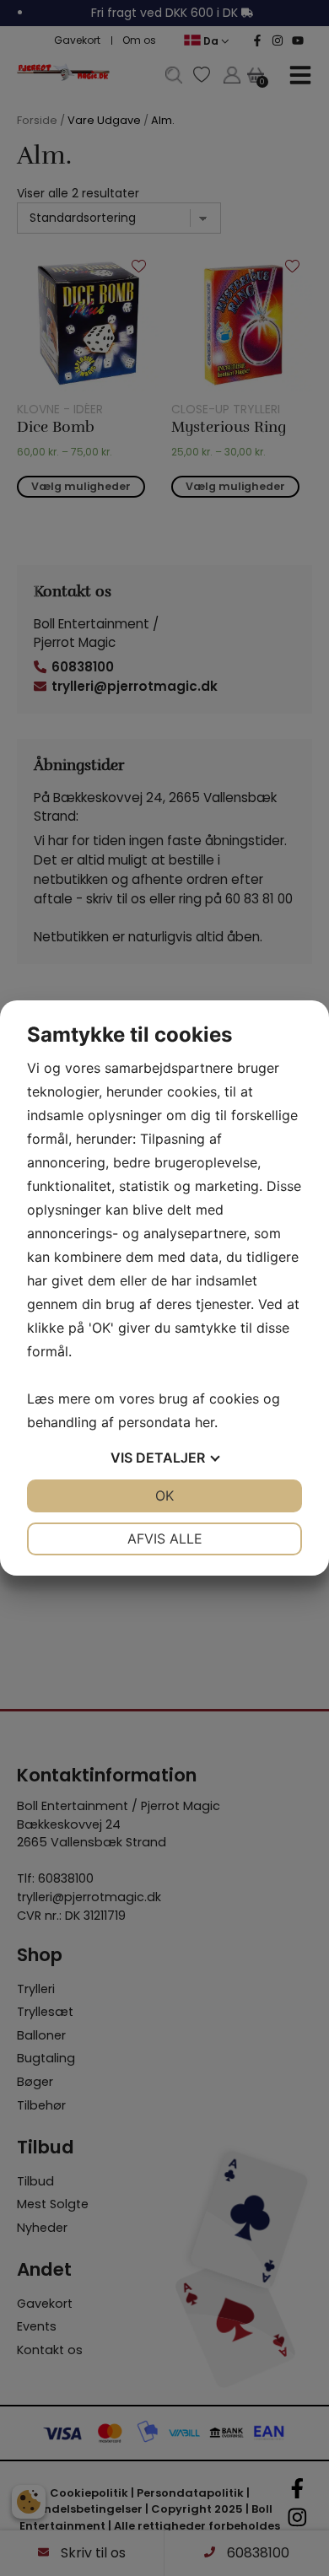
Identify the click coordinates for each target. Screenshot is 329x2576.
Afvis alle (165, 1539)
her (205, 1422)
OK (164, 1495)
